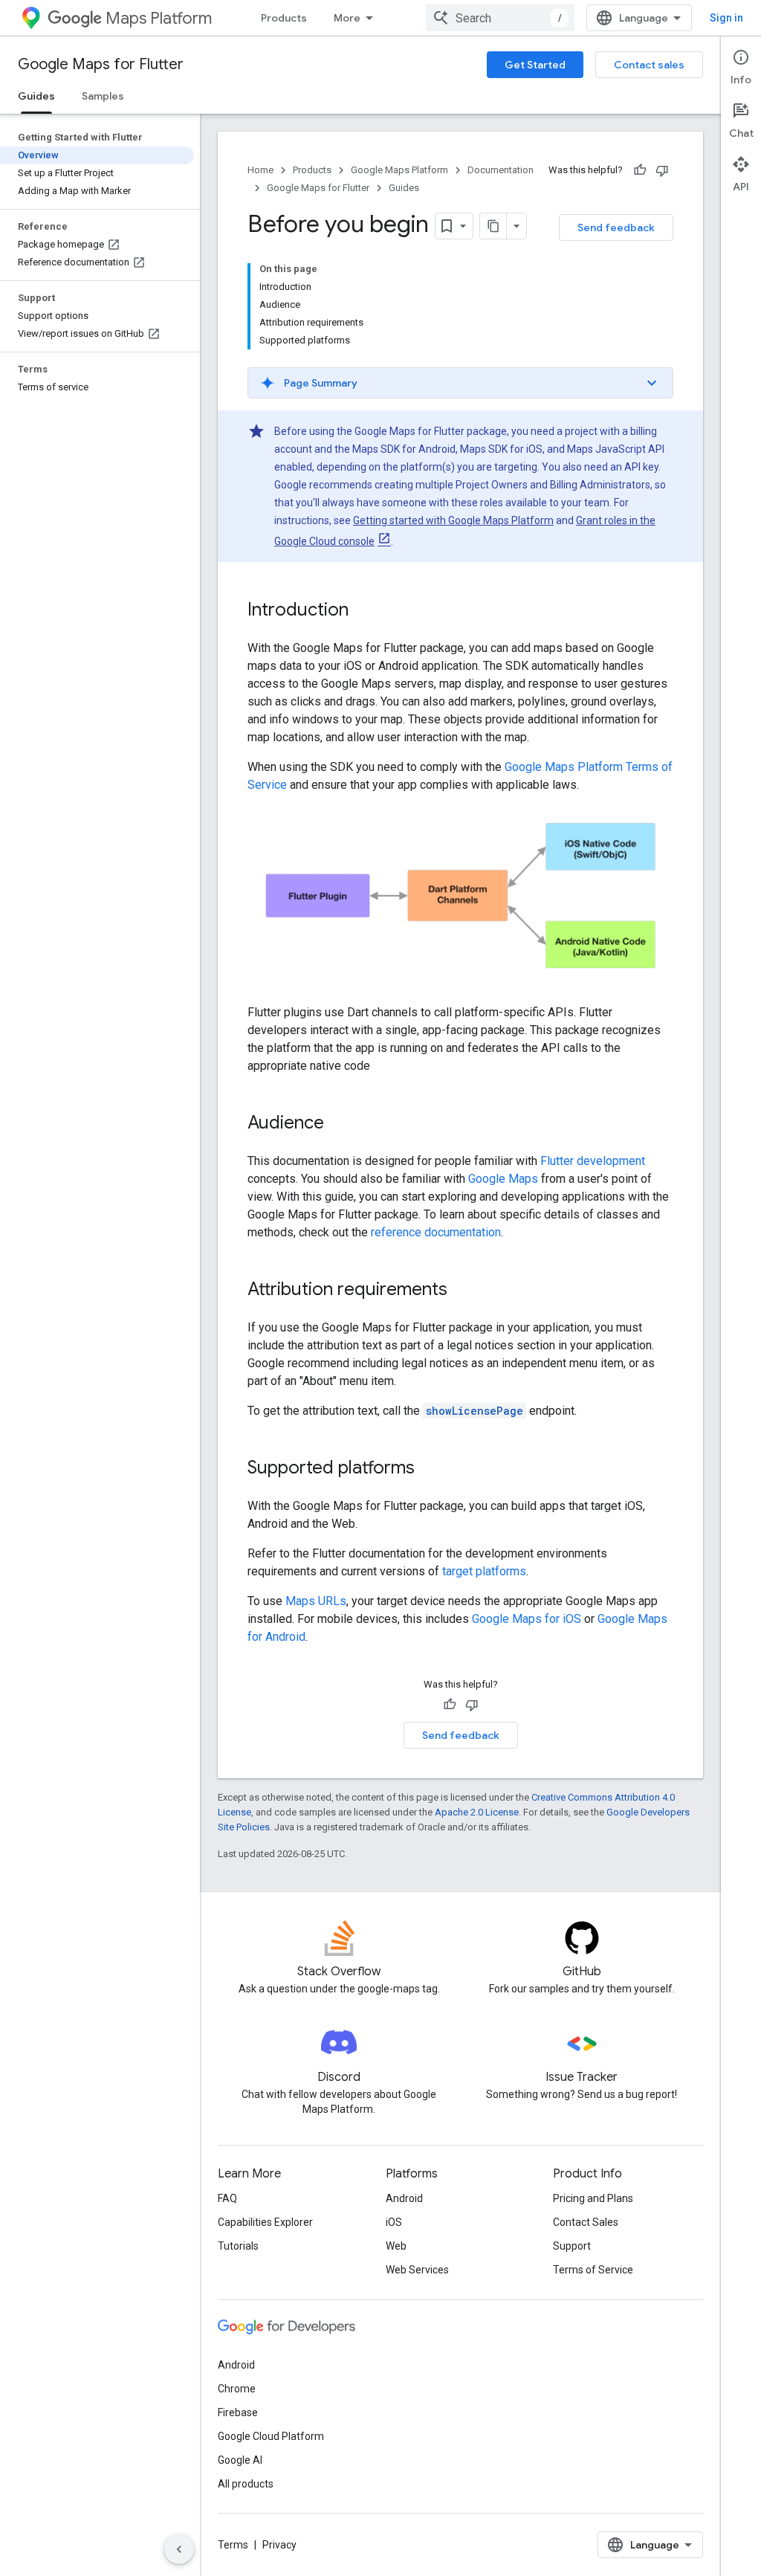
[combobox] (500, 18)
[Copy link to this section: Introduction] (363, 611)
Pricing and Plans (593, 2198)
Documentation (501, 170)
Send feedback (616, 227)
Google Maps (503, 1179)
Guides (36, 96)
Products (284, 18)
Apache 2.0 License (477, 1812)
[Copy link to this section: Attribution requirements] (462, 1291)
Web (396, 2246)
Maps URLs (316, 1601)
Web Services (417, 2270)
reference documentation (436, 1232)
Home (260, 170)
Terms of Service (593, 2270)
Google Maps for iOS (527, 1619)
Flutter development (593, 1161)
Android (404, 2198)
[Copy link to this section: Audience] (339, 1124)
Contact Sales (586, 2222)
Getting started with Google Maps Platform (453, 520)
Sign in (726, 18)
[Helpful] (640, 170)
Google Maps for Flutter (101, 64)
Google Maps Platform (399, 170)
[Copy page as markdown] (493, 226)
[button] (460, 383)
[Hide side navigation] (179, 2549)
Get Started (535, 65)
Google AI (240, 2460)
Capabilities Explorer (265, 2222)
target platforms (484, 1571)
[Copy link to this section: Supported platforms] (430, 1469)
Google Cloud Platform (271, 2436)
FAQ (227, 2198)
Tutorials (238, 2246)
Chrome (237, 2389)
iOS (394, 2222)
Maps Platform (159, 18)
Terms (233, 2545)
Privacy (279, 2545)
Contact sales (649, 65)
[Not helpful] (662, 170)
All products (246, 2484)
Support (572, 2246)
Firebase (238, 2412)
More (347, 18)
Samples (103, 96)
